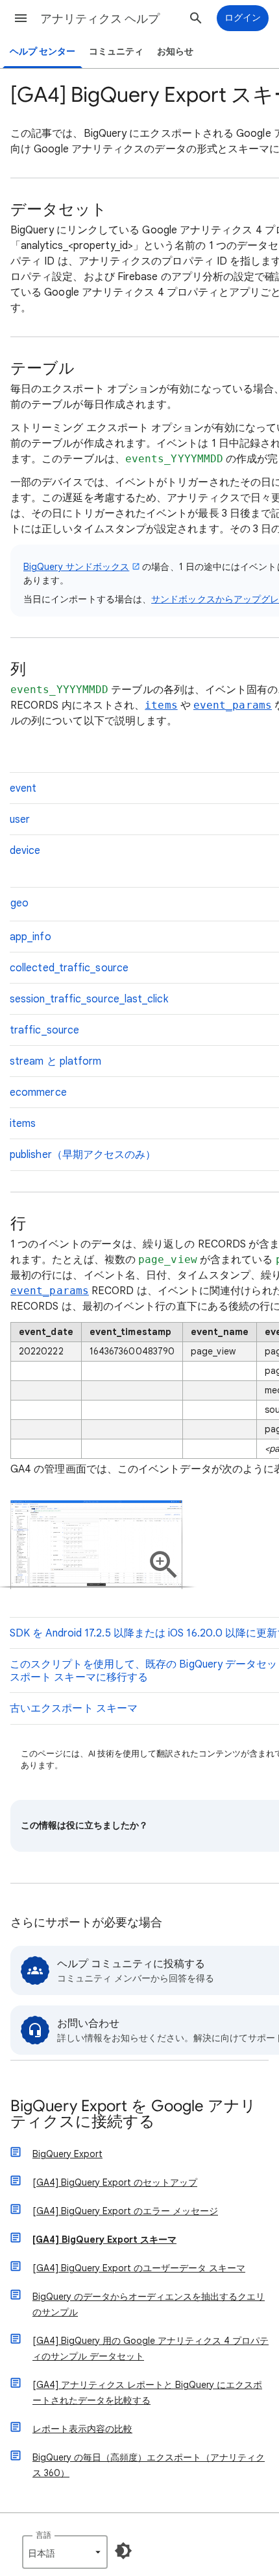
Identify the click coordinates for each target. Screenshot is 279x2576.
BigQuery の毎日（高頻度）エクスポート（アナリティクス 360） (149, 2465)
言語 (43, 2535)
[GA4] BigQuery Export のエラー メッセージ (125, 2211)
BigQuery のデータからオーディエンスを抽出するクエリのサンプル (149, 2304)
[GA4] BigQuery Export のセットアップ (115, 2182)
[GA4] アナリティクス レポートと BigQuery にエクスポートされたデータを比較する (147, 2393)
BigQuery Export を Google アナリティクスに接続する (133, 2115)
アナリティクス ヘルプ (100, 19)
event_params (233, 705)
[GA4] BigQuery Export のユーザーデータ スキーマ (139, 2268)
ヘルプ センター (42, 52)
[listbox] (65, 2552)
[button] (21, 18)
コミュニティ (116, 52)
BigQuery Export (67, 2154)
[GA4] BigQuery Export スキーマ (104, 2239)
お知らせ (175, 52)
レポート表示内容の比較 (82, 2429)
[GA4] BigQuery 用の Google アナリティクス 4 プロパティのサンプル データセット (151, 2348)
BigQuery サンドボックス (76, 567)
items (161, 705)
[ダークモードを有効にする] (123, 2551)
